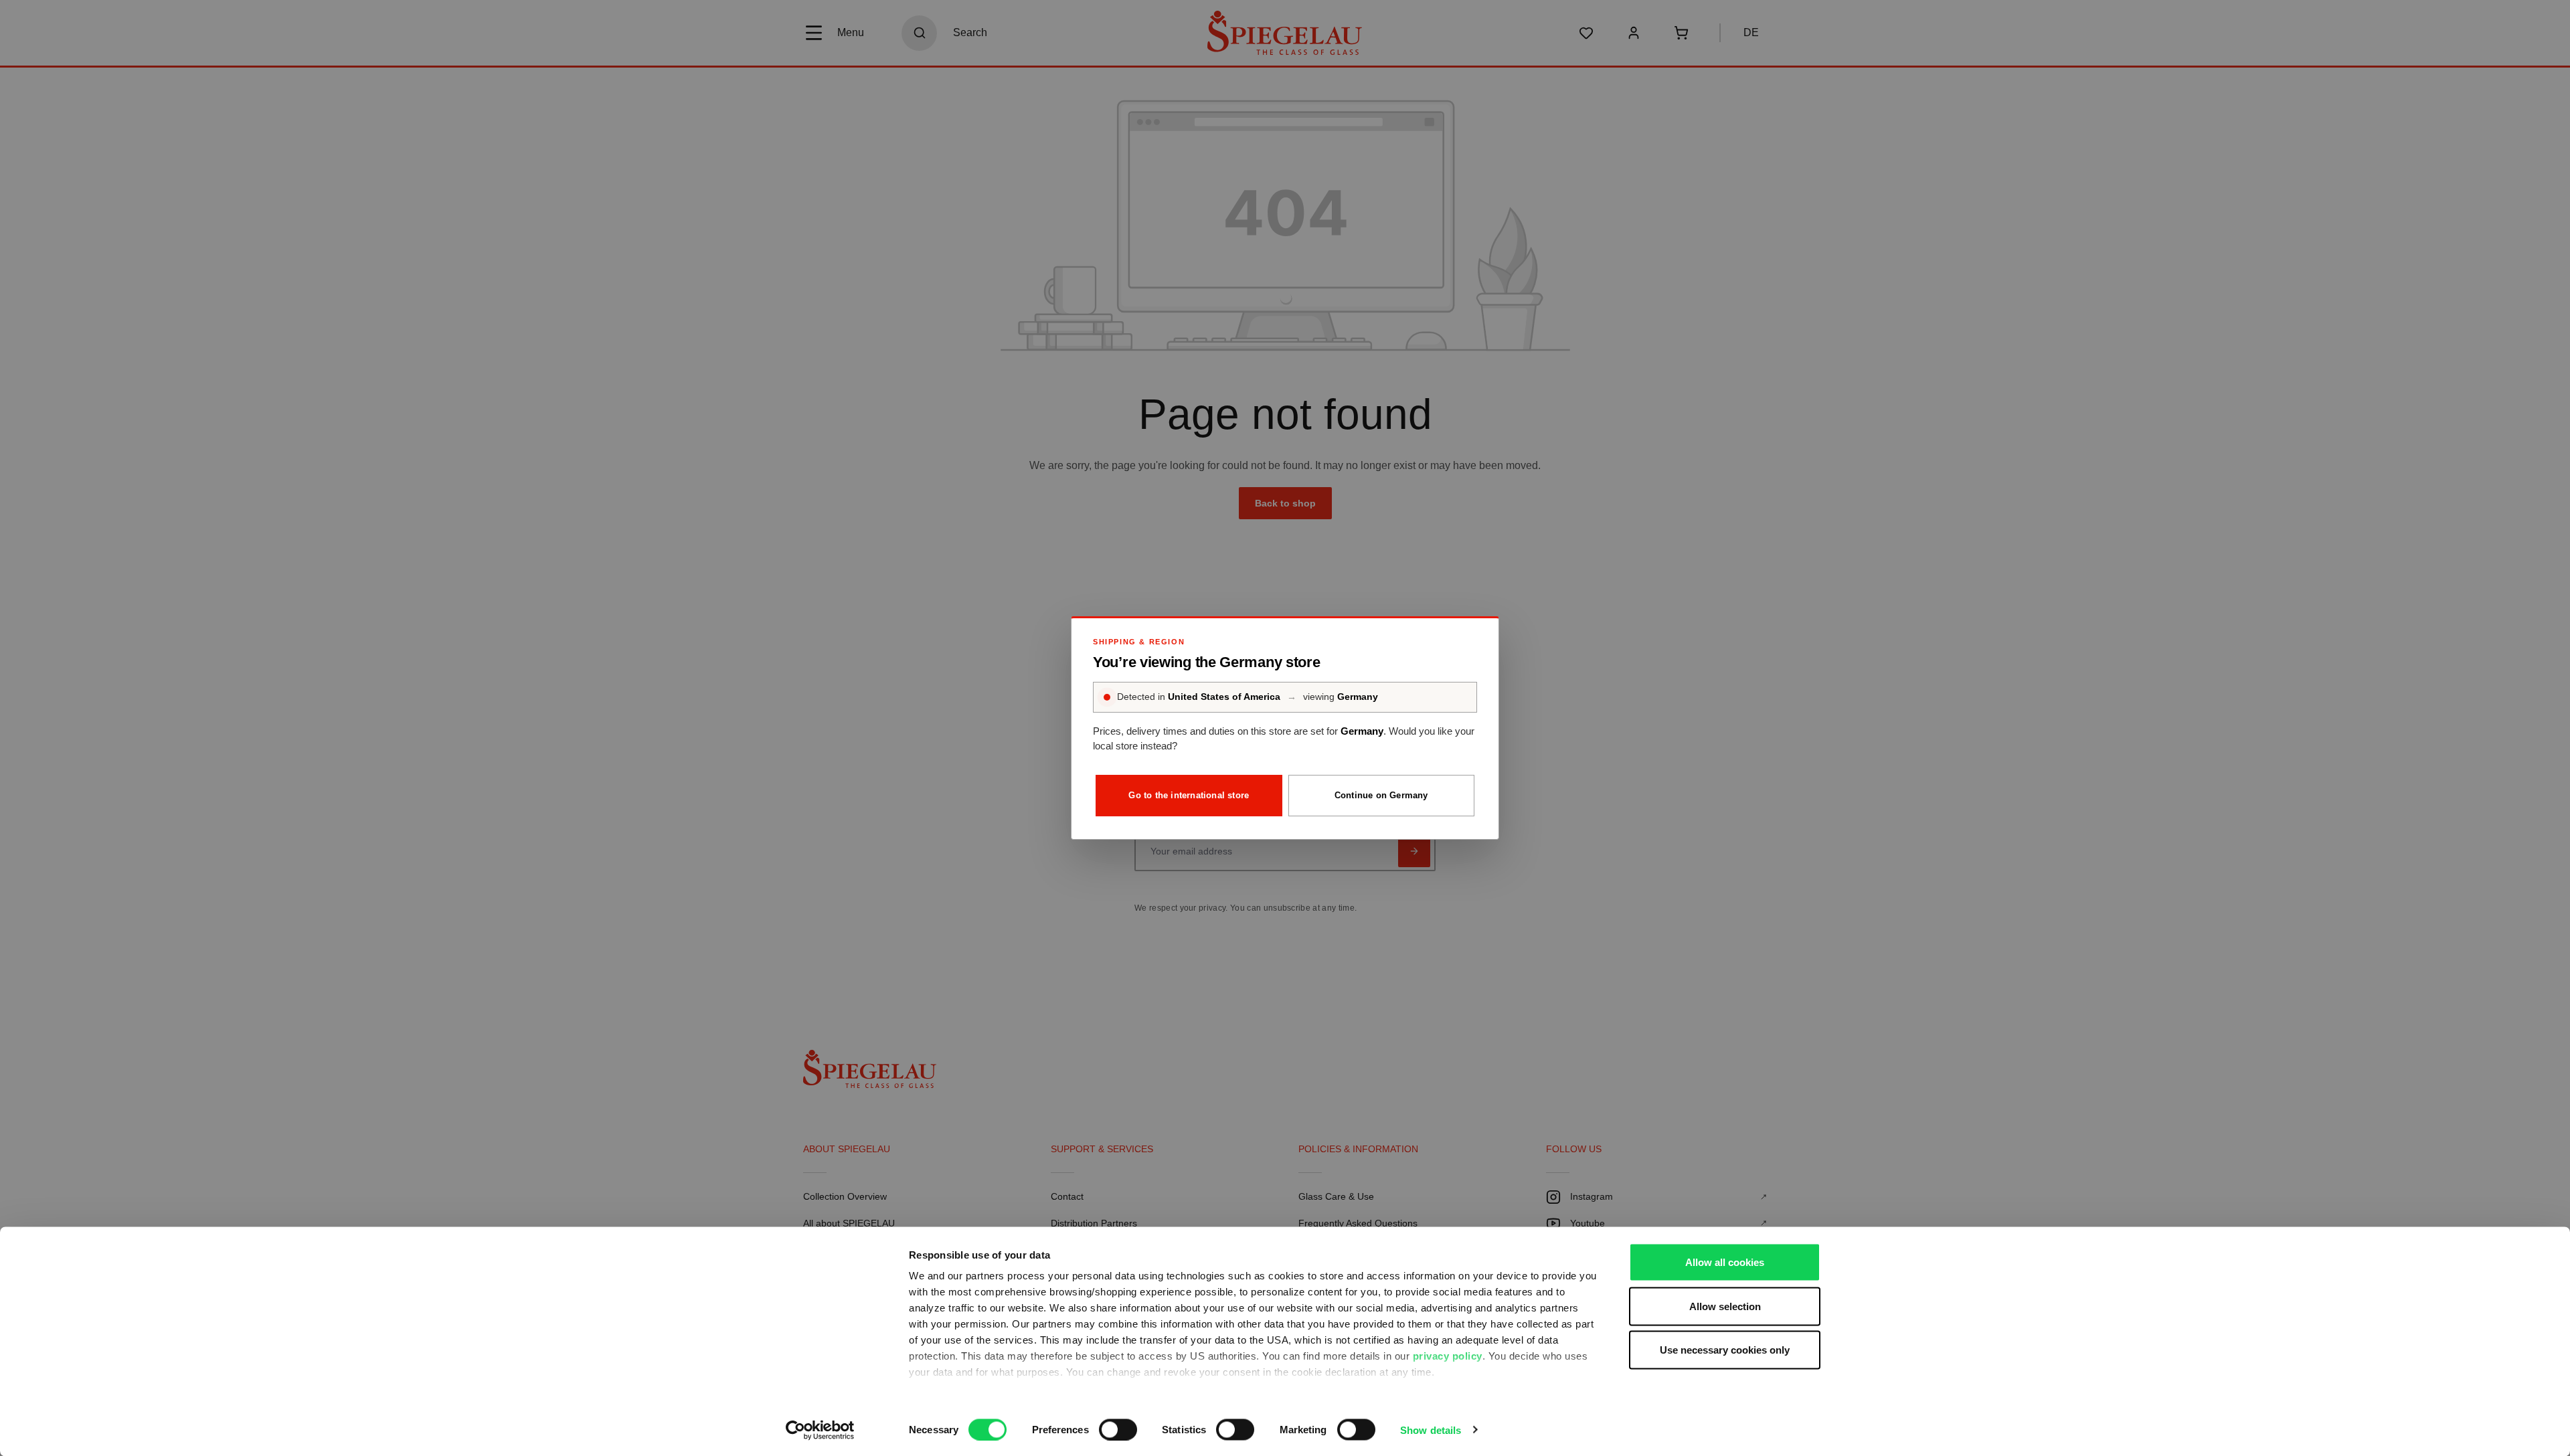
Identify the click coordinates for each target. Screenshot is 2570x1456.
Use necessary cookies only (1725, 1350)
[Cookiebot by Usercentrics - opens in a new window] (820, 1430)
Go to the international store (1189, 795)
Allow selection (1725, 1306)
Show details (1431, 1430)
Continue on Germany (1381, 795)
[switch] (1118, 1429)
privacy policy (1448, 1356)
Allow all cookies (1725, 1262)
